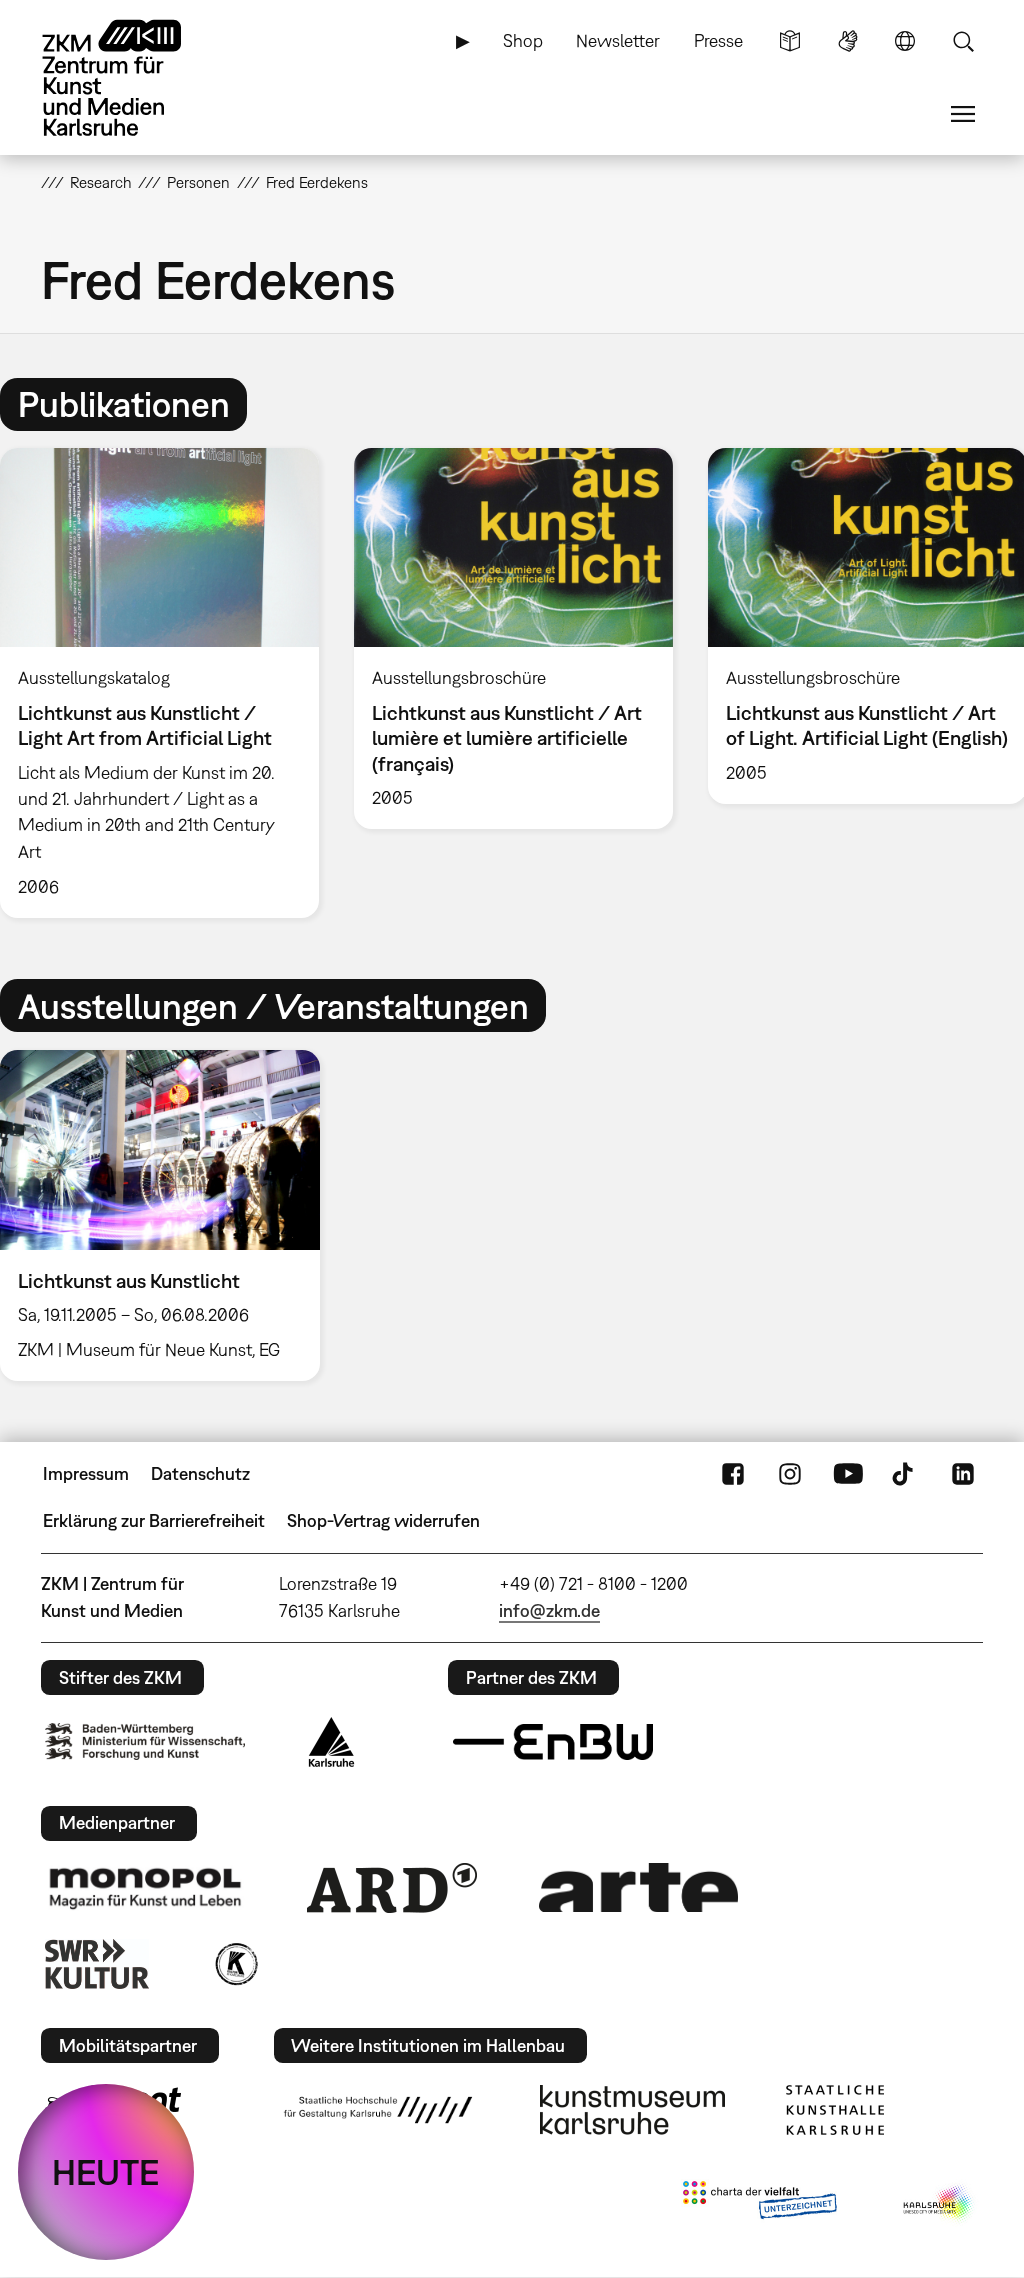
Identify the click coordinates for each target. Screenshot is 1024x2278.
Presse (718, 40)
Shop (523, 40)
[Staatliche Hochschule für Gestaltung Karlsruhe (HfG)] (378, 2110)
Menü (963, 114)
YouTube (848, 1474)
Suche (963, 41)
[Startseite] (131, 78)
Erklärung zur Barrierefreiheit (154, 1520)
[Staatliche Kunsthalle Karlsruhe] (835, 2110)
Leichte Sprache (790, 41)
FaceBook (733, 1474)
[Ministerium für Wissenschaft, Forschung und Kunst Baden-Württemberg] (145, 1741)
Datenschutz (200, 1473)
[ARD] (392, 1888)
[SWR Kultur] (97, 1964)
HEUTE (106, 2172)
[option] (513, 638)
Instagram (790, 1474)
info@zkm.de (549, 1610)
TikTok (905, 1474)
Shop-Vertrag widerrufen (383, 1520)
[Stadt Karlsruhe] (331, 1742)
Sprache (905, 41)
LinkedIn (963, 1474)
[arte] (639, 1887)
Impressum (86, 1473)
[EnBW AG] (553, 1742)
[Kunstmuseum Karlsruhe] (632, 2110)
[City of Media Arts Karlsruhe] (939, 2204)
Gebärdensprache (848, 41)
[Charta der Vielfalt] (759, 2204)
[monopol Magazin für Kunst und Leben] (145, 1887)
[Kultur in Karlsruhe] (235, 1964)
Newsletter (618, 40)
